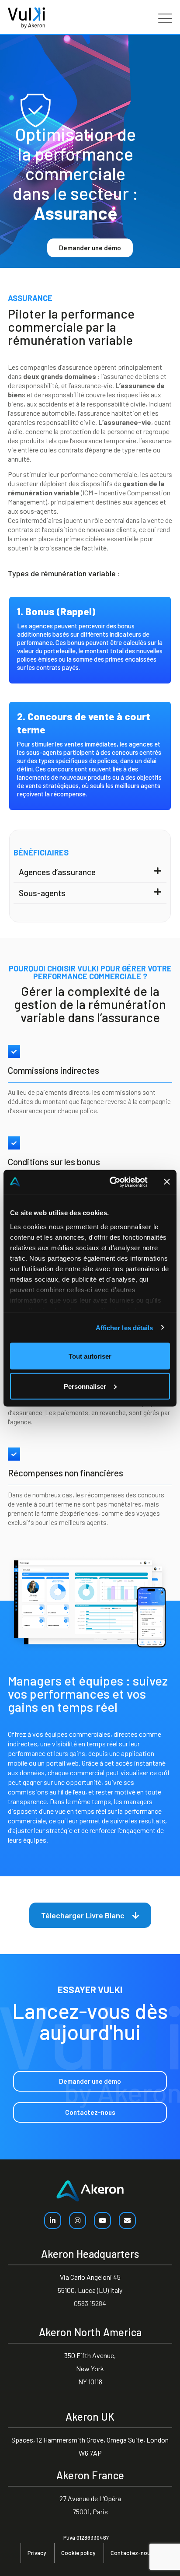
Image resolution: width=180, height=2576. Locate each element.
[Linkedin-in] (53, 2220)
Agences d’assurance (57, 872)
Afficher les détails (125, 1327)
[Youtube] (102, 2220)
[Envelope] (127, 2220)
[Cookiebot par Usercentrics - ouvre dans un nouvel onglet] (111, 1182)
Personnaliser (85, 1386)
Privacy (37, 2553)
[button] (90, 872)
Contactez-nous (132, 2553)
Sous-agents (42, 893)
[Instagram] (78, 2220)
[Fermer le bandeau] (167, 1182)
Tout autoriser (90, 1356)
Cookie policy (78, 2553)
